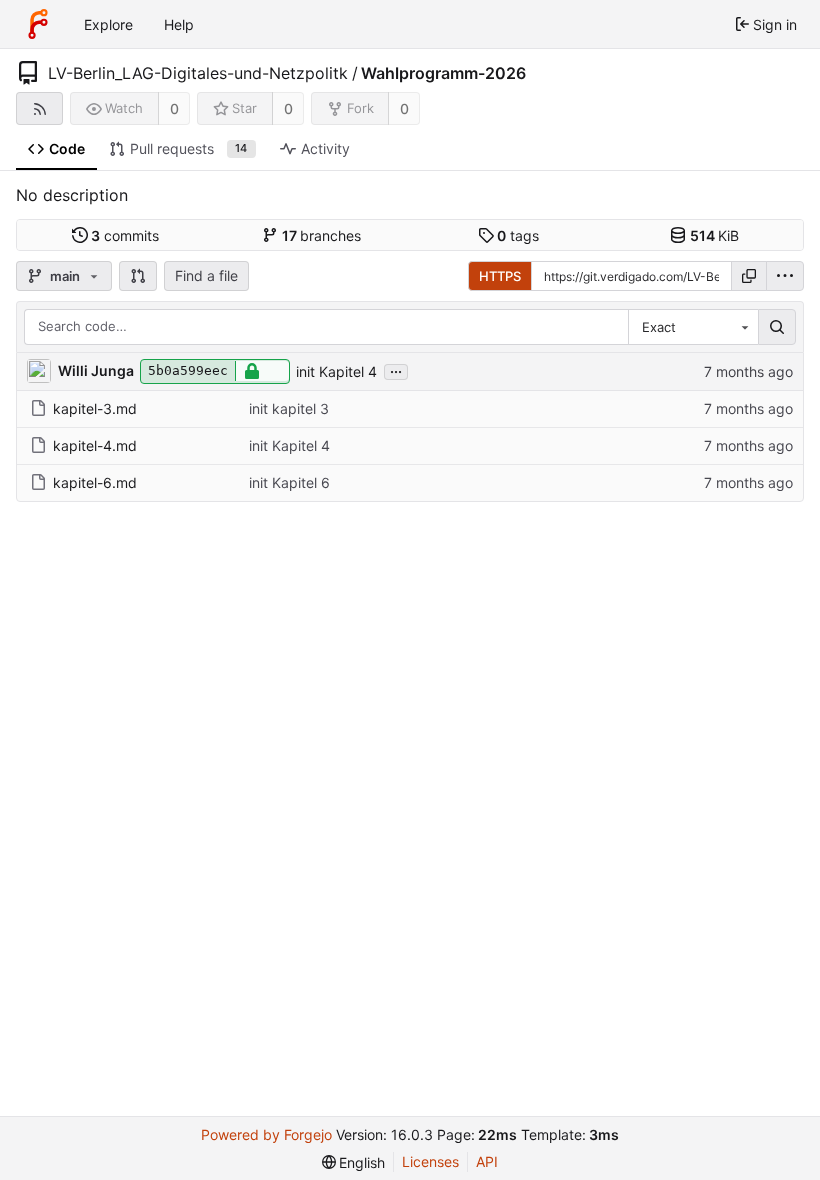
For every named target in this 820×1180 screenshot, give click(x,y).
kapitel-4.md (95, 445)
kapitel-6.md (95, 482)
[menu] (785, 276)
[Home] (38, 24)
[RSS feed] (39, 108)
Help (179, 24)
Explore (108, 24)
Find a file (206, 275)
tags (518, 235)
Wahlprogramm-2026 (443, 73)
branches (322, 235)
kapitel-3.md (95, 408)
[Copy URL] (749, 276)
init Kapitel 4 (336, 371)
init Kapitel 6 (289, 482)
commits (125, 235)
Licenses (430, 1161)
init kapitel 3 (289, 408)
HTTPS (500, 276)
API (487, 1161)
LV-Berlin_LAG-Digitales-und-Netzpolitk (198, 73)
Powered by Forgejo (266, 1134)
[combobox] (693, 327)
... (396, 370)
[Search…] (777, 327)
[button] (138, 276)
